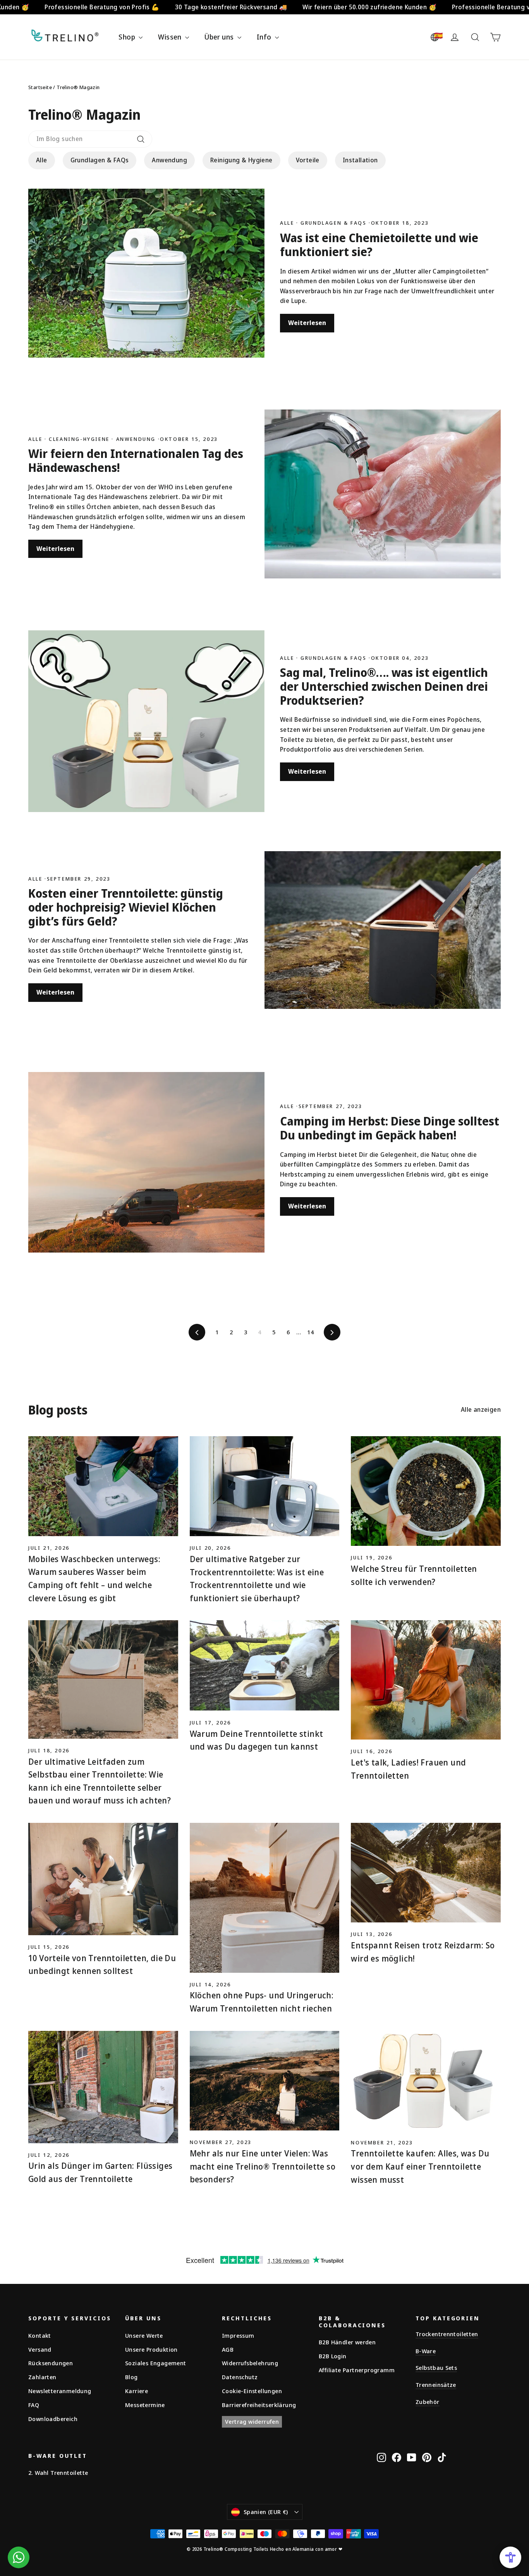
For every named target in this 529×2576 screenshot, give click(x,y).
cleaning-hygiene (79, 439)
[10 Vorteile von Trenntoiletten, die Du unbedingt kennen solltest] (103, 1879)
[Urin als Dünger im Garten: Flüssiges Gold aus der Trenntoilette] (103, 2087)
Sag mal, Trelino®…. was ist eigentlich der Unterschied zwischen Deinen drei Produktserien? (384, 686)
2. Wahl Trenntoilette (58, 2473)
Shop (128, 37)
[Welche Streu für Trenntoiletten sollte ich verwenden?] (426, 1491)
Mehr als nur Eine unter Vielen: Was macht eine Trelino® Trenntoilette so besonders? (263, 2166)
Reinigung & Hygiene (241, 160)
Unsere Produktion (151, 2349)
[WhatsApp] (19, 2557)
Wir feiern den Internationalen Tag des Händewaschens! (136, 460)
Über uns (220, 37)
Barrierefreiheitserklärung (259, 2405)
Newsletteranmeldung (60, 2391)
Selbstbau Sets (436, 2368)
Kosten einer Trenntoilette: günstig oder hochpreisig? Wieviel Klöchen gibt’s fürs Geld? (126, 907)
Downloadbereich (53, 2419)
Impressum (238, 2335)
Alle (42, 160)
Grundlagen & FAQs (100, 160)
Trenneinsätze (436, 2385)
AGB (228, 2349)
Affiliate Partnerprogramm (357, 2370)
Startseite (40, 87)
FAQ (34, 2405)
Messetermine (145, 2405)
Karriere (137, 2391)
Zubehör (428, 2402)
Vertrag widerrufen (252, 2421)
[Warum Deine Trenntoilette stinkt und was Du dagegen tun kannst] (265, 1665)
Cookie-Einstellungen (252, 2391)
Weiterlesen (307, 323)
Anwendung (169, 160)
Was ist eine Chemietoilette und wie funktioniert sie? (379, 245)
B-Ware (426, 2351)
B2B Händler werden (347, 2342)
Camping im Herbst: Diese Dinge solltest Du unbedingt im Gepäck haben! (390, 1128)
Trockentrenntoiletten (447, 2334)
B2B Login (333, 2356)
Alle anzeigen (481, 1409)
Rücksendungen (51, 2363)
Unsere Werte (144, 2335)
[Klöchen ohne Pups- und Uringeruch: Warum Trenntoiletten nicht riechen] (265, 1898)
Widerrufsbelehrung (250, 2363)
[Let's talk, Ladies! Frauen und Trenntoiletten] (426, 1680)
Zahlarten (42, 2377)
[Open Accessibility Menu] (510, 2557)
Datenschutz (240, 2377)
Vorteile (308, 160)
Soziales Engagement (156, 2363)
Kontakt (40, 2335)
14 (310, 1332)
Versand (40, 2349)
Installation (360, 160)
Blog (131, 2377)
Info (265, 37)
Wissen (171, 37)
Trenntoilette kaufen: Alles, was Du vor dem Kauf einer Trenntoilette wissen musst (420, 2166)
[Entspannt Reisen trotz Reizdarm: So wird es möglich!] (426, 1873)
